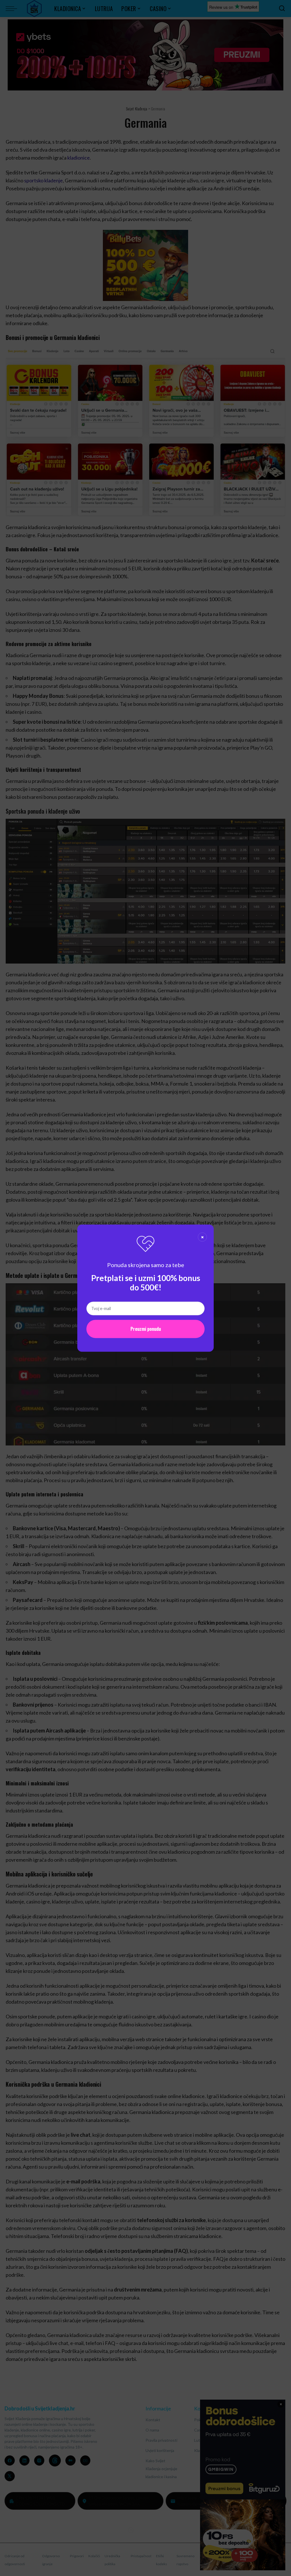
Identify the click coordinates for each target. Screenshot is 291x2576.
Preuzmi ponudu (146, 1329)
